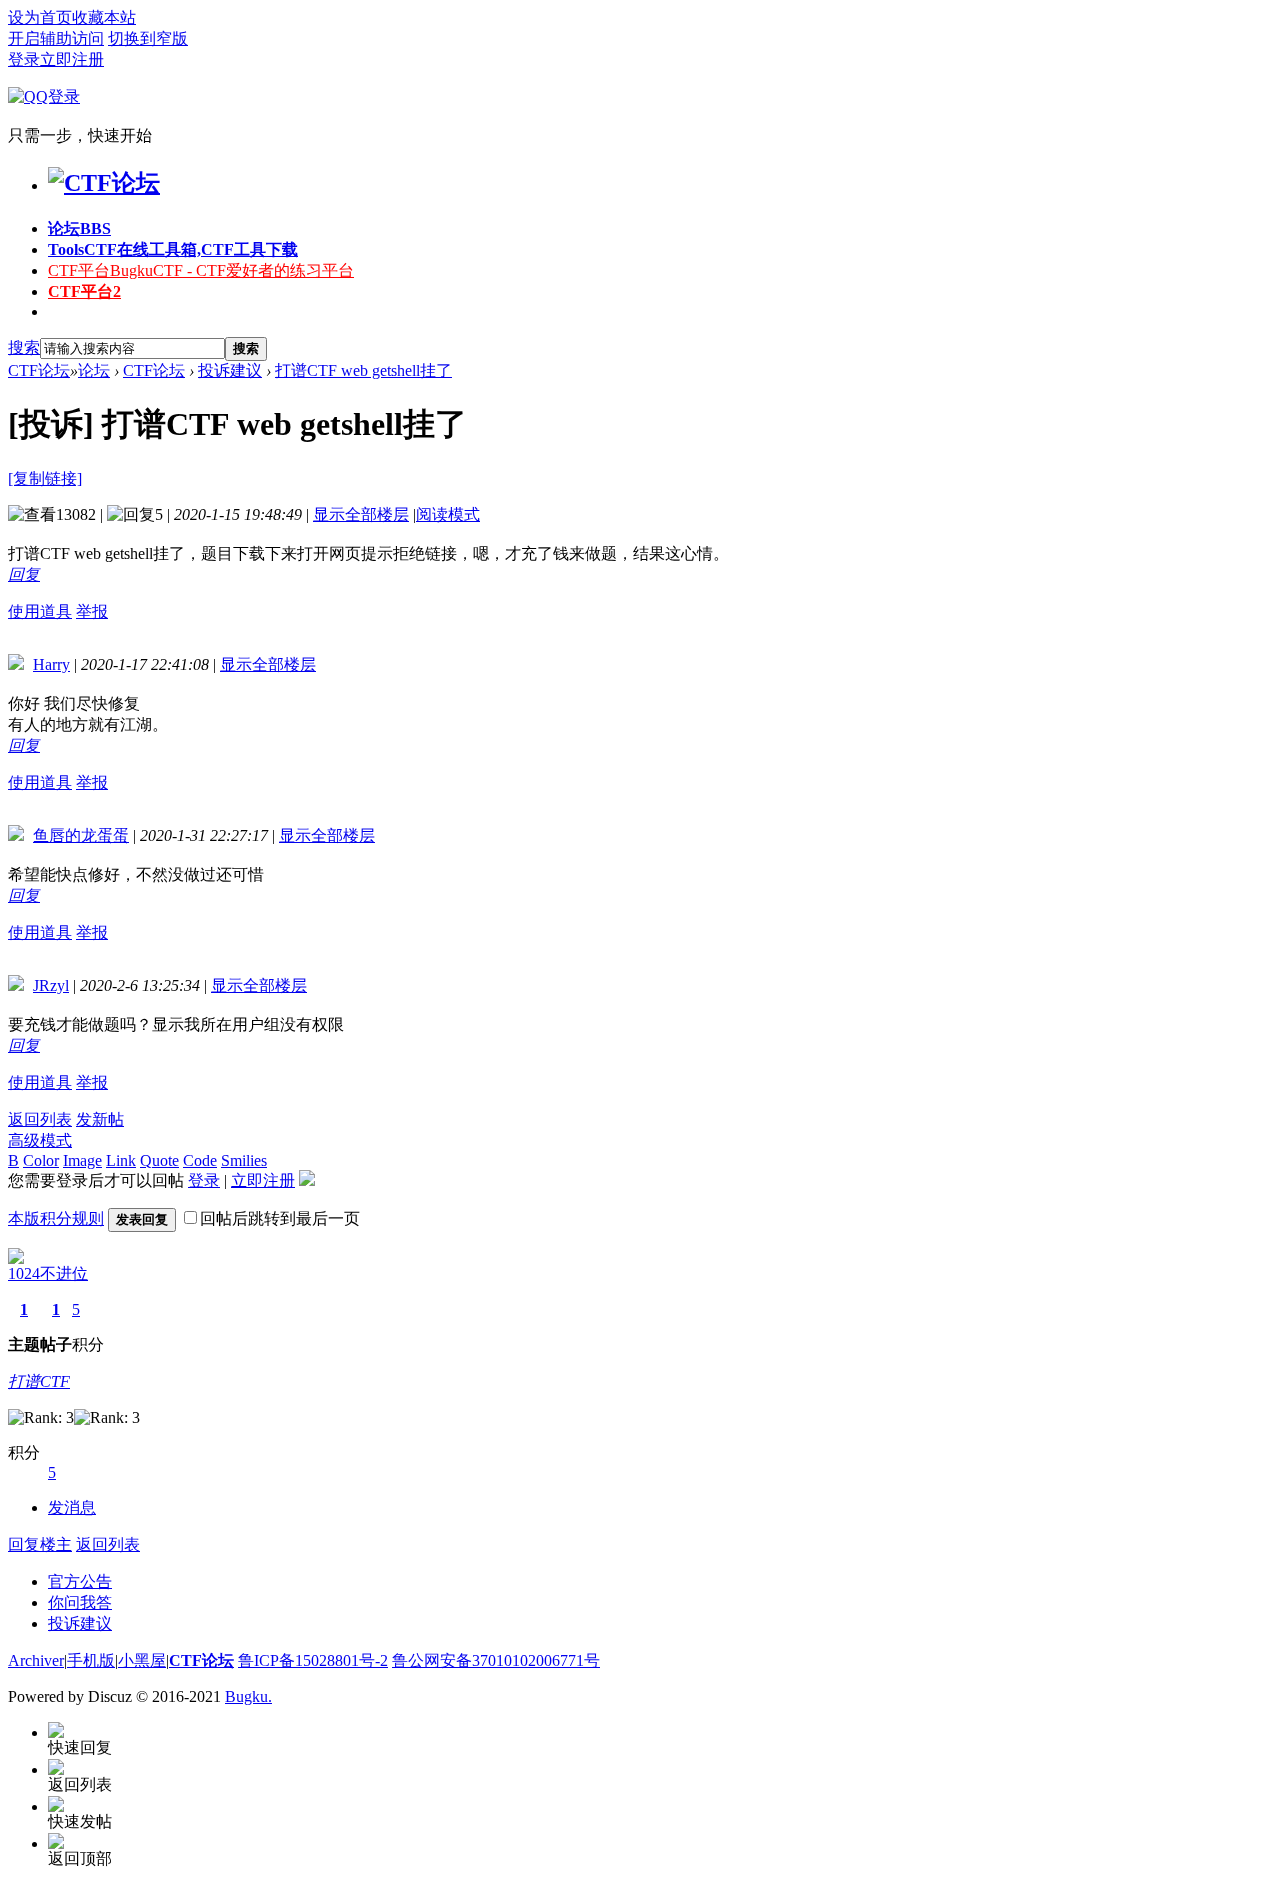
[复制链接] (45, 478)
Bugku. (248, 1696)
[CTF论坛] (104, 183)
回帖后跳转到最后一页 (280, 1218)
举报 (92, 611)
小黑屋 (142, 1660)
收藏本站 (104, 17)
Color (41, 1160)
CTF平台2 (84, 291)
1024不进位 (48, 1273)
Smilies (244, 1160)
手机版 (91, 1660)
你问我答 (80, 1602)
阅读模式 (448, 514)
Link (121, 1160)
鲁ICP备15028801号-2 (313, 1660)
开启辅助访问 (56, 38)
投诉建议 (230, 370)
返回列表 (40, 1119)
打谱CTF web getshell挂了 (363, 370)
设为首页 (40, 17)
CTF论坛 (39, 370)
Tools (173, 249)
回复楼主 (40, 1544)
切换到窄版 (148, 38)
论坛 (79, 228)
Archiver (36, 1660)
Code (200, 1160)
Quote (159, 1160)
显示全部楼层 (361, 514)
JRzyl (51, 985)
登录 (24, 59)
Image (82, 1160)
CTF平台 (201, 270)
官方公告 (80, 1581)
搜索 (24, 347)
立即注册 (72, 59)
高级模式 (40, 1140)
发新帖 (100, 1119)
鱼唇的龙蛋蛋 (81, 835)
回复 (24, 574)
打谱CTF (39, 1381)
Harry (51, 664)
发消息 (72, 1507)
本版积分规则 (56, 1218)
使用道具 (40, 611)
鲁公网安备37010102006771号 (496, 1660)
